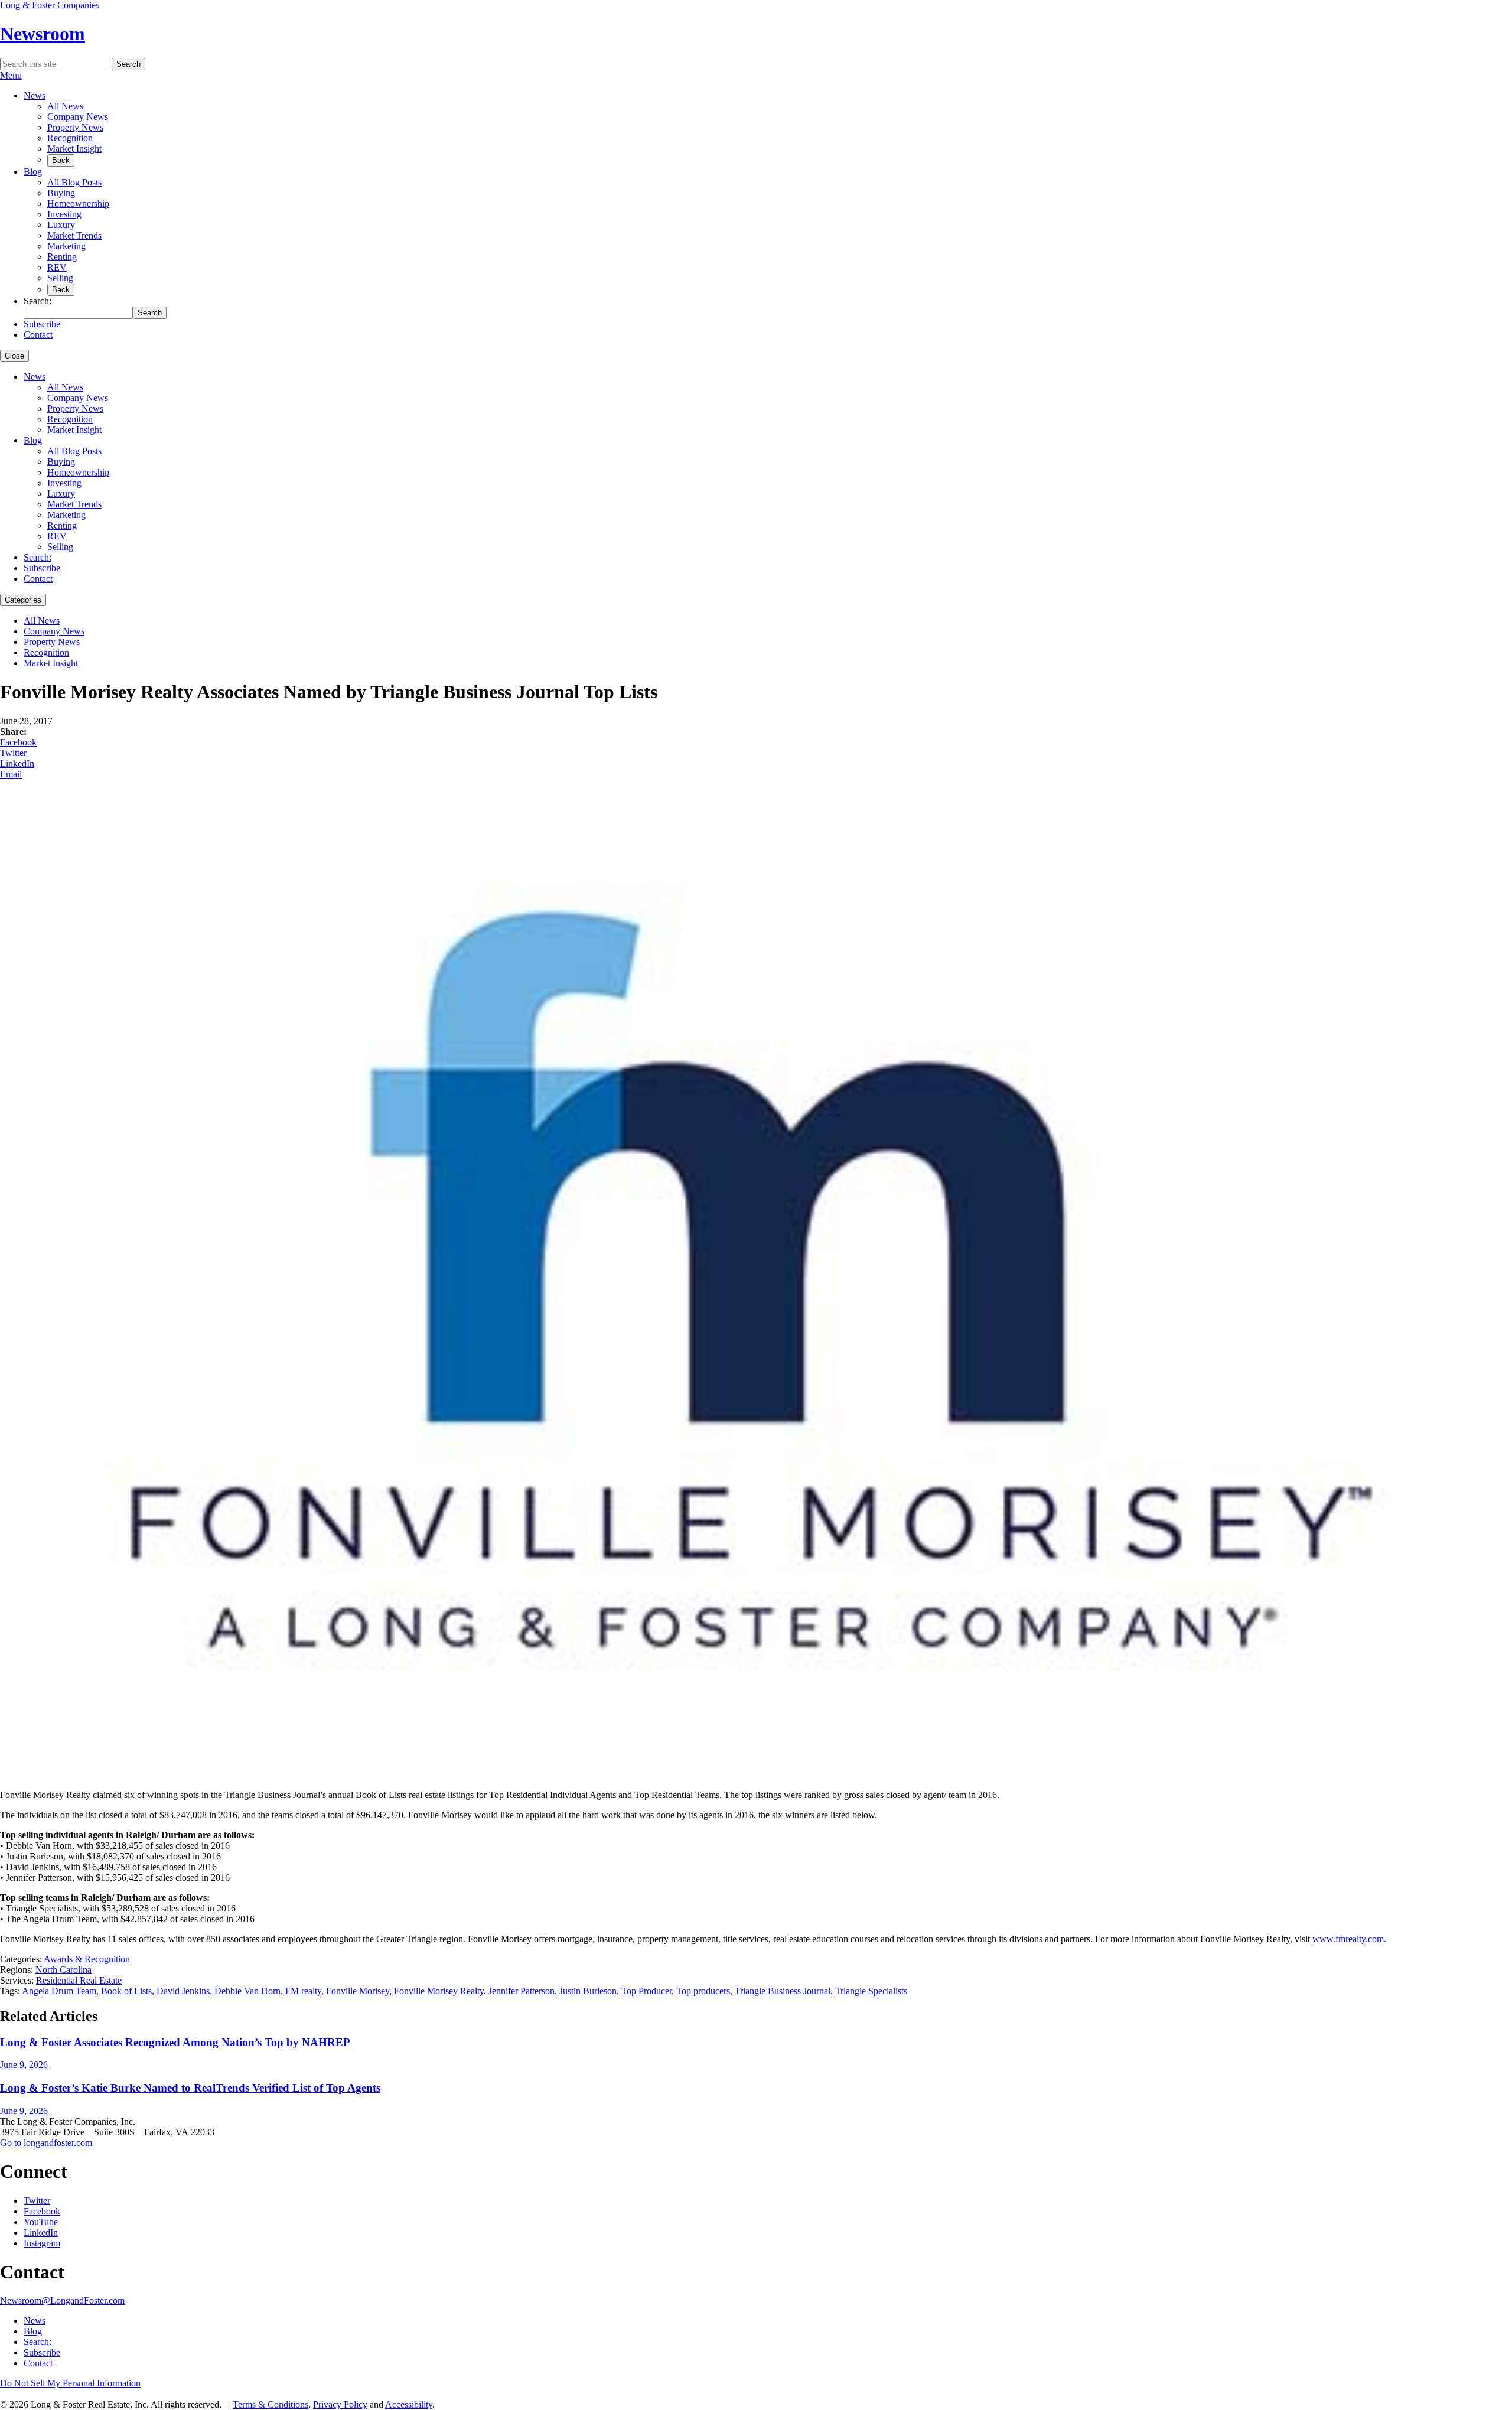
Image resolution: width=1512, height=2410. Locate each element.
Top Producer (646, 1991)
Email (11, 774)
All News (65, 106)
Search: (38, 557)
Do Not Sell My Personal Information (70, 2383)
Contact (38, 335)
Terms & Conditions (271, 2404)
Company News (78, 117)
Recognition (70, 138)
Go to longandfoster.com (46, 2143)
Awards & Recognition (87, 1959)
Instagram (42, 2243)
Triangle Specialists (871, 1991)
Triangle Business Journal (783, 1991)
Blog (33, 172)
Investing (64, 214)
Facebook (18, 742)
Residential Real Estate (79, 1980)
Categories (23, 600)
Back (61, 160)
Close (14, 356)
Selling (60, 278)
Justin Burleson (588, 1991)
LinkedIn (17, 763)
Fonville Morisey (358, 1991)
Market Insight (74, 149)
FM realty (303, 1991)
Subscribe (42, 324)
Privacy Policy (340, 2404)
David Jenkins (183, 1991)
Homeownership (78, 203)
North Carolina (63, 1970)
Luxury (61, 225)
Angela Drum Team (59, 1991)
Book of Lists (126, 1991)
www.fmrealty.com (1348, 1939)
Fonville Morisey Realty (439, 1991)
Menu (11, 75)
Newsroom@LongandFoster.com (62, 2300)
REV (57, 267)
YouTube (41, 2222)
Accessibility (409, 2404)
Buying (61, 193)
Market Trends (74, 235)
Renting (62, 257)
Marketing (66, 246)
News (35, 95)
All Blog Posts (74, 182)
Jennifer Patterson (522, 1991)
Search (128, 64)
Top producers (703, 1991)
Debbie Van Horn (247, 1991)
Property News (75, 127)
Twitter (13, 753)
